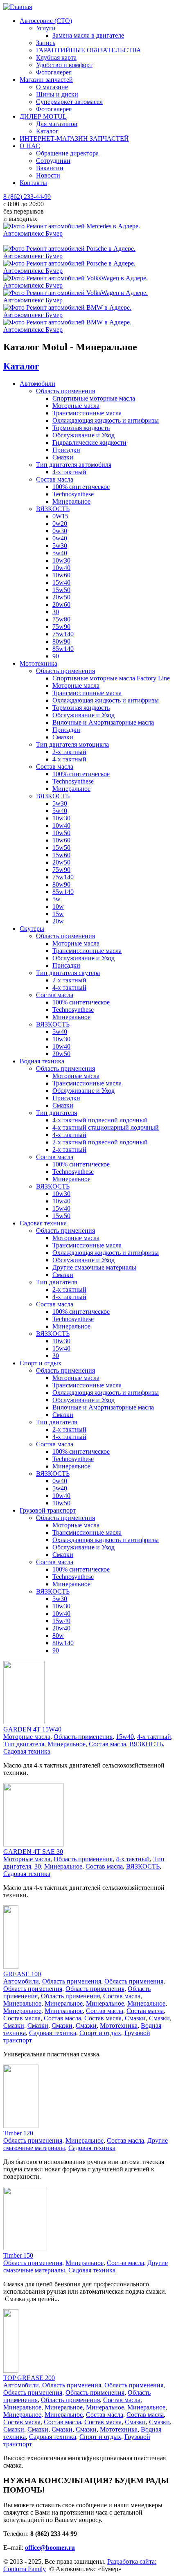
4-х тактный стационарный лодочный (106, 1127)
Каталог (47, 131)
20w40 (61, 1628)
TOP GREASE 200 (29, 2378)
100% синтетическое (81, 487)
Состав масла (55, 479)
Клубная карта (56, 57)
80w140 (63, 1643)
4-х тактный (69, 472)
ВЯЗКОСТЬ (53, 509)
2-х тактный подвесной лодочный (100, 1142)
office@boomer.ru (50, 2548)
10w (58, 906)
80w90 (61, 641)
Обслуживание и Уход (83, 435)
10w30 (61, 560)
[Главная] (18, 7)
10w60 (61, 575)
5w (56, 899)
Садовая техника (43, 1223)
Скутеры (32, 929)
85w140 (63, 649)
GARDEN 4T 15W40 (32, 1729)
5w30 (60, 546)
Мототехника (38, 663)
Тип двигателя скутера (68, 973)
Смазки (63, 457)
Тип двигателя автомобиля (74, 465)
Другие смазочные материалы (94, 1267)
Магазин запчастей (46, 80)
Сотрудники (53, 161)
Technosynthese (73, 494)
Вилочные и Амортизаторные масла (103, 722)
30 (56, 612)
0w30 (60, 531)
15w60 (61, 855)
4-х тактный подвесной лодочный (100, 1120)
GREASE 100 (22, 1974)
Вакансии (50, 168)
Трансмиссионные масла (87, 413)
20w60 (61, 605)
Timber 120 (18, 2133)
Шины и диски (57, 94)
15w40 (61, 582)
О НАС (30, 146)
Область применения (65, 391)
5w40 (60, 553)
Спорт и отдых (41, 1363)
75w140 (63, 634)
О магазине (52, 87)
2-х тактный (69, 752)
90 (56, 656)
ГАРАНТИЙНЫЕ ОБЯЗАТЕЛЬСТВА (89, 50)
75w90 (61, 627)
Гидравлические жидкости (89, 442)
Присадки (66, 450)
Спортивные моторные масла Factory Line (111, 678)
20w (58, 921)
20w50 (61, 597)
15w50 (61, 590)
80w (58, 1636)
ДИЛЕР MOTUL (43, 116)
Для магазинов (57, 124)
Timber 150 (18, 2255)
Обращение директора (67, 153)
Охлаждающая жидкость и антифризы (106, 420)
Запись (46, 43)
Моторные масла (76, 406)
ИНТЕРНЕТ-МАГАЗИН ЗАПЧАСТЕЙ (74, 138)
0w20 (60, 524)
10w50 (61, 833)
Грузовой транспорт (48, 1510)
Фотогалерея (54, 72)
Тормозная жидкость (81, 428)
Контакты (33, 183)
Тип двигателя (56, 1113)
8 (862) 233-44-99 (27, 197)
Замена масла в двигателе (88, 35)
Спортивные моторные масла (94, 398)
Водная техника (42, 1061)
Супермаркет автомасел (69, 102)
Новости (48, 175)
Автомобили (37, 384)
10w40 (61, 568)
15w (58, 914)
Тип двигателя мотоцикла (72, 744)
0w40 (60, 538)
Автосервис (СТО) (46, 21)
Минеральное (71, 501)
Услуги (46, 28)
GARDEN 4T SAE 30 (33, 1852)
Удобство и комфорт (64, 65)
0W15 (60, 516)
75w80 (61, 619)
